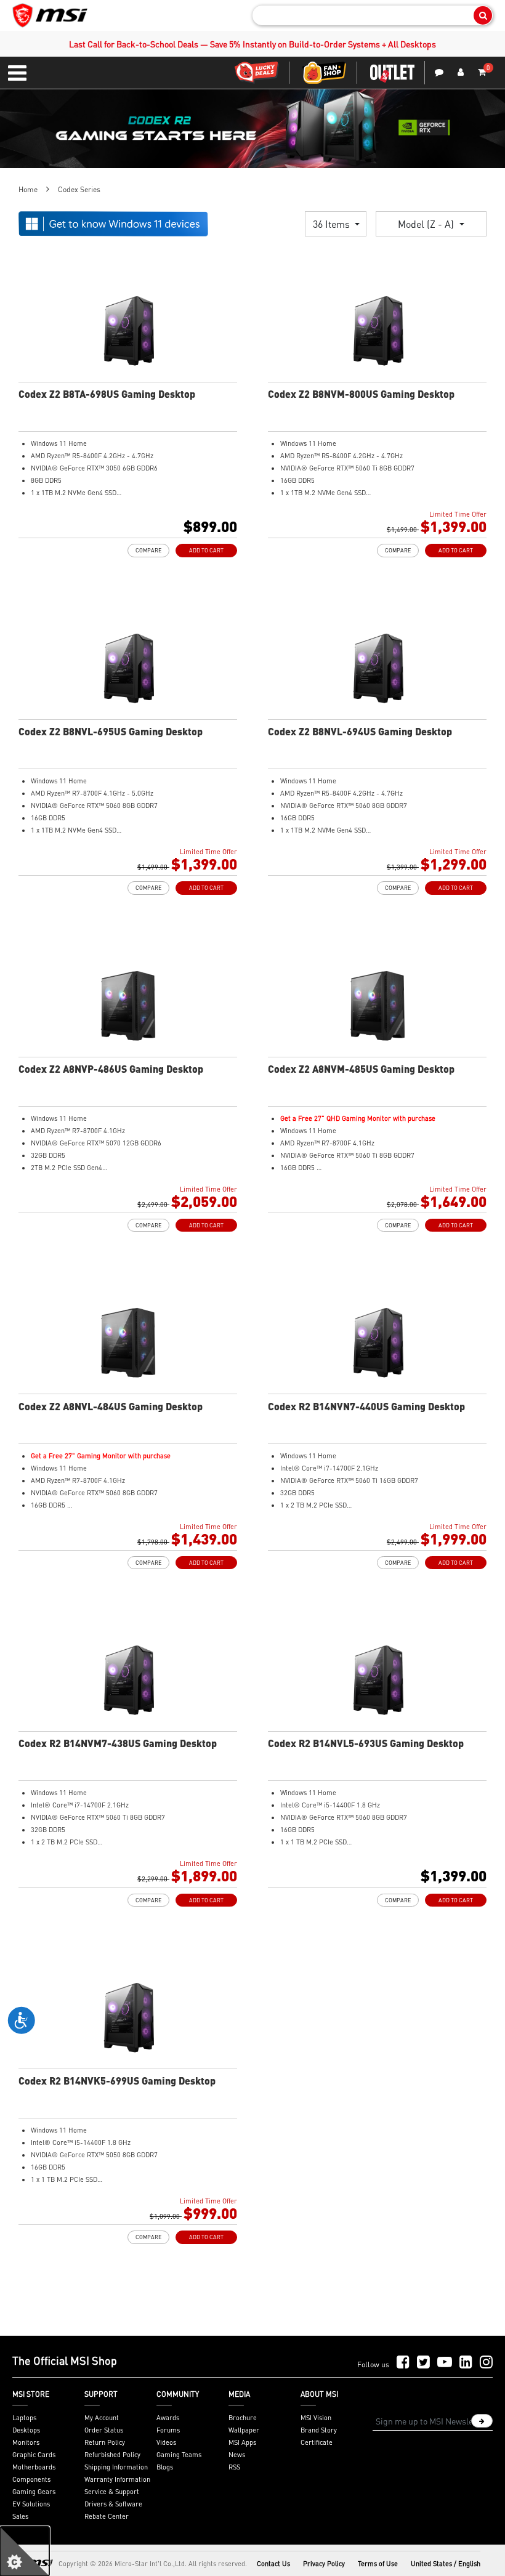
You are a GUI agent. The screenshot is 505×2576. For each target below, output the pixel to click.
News (237, 2455)
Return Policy (105, 2442)
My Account (102, 2418)
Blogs (165, 2467)
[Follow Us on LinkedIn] (466, 2363)
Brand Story (319, 2430)
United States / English (446, 2564)
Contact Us (273, 2564)
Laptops (24, 2418)
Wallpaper (244, 2430)
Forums (168, 2430)
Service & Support (112, 2492)
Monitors (26, 2442)
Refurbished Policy (112, 2455)
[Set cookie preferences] (25, 2551)
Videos (166, 2442)
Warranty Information (117, 2479)
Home (28, 189)
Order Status (104, 2430)
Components (31, 2479)
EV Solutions (31, 2504)
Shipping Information (116, 2467)
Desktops (26, 2430)
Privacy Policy (324, 2564)
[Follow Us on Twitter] (423, 2363)
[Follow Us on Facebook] (403, 2363)
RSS (234, 2467)
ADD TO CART (206, 550)
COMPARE (148, 550)
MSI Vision (316, 2418)
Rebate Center (107, 2516)
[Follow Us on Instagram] (486, 2363)
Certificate (317, 2442)
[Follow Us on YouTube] (445, 2363)
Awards (168, 2418)
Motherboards (34, 2467)
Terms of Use (378, 2564)
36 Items (333, 224)
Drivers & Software (113, 2504)
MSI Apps (242, 2442)
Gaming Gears (34, 2492)
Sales (20, 2516)
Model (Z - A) (427, 224)
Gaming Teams (179, 2455)
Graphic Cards (34, 2455)
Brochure (243, 2418)
